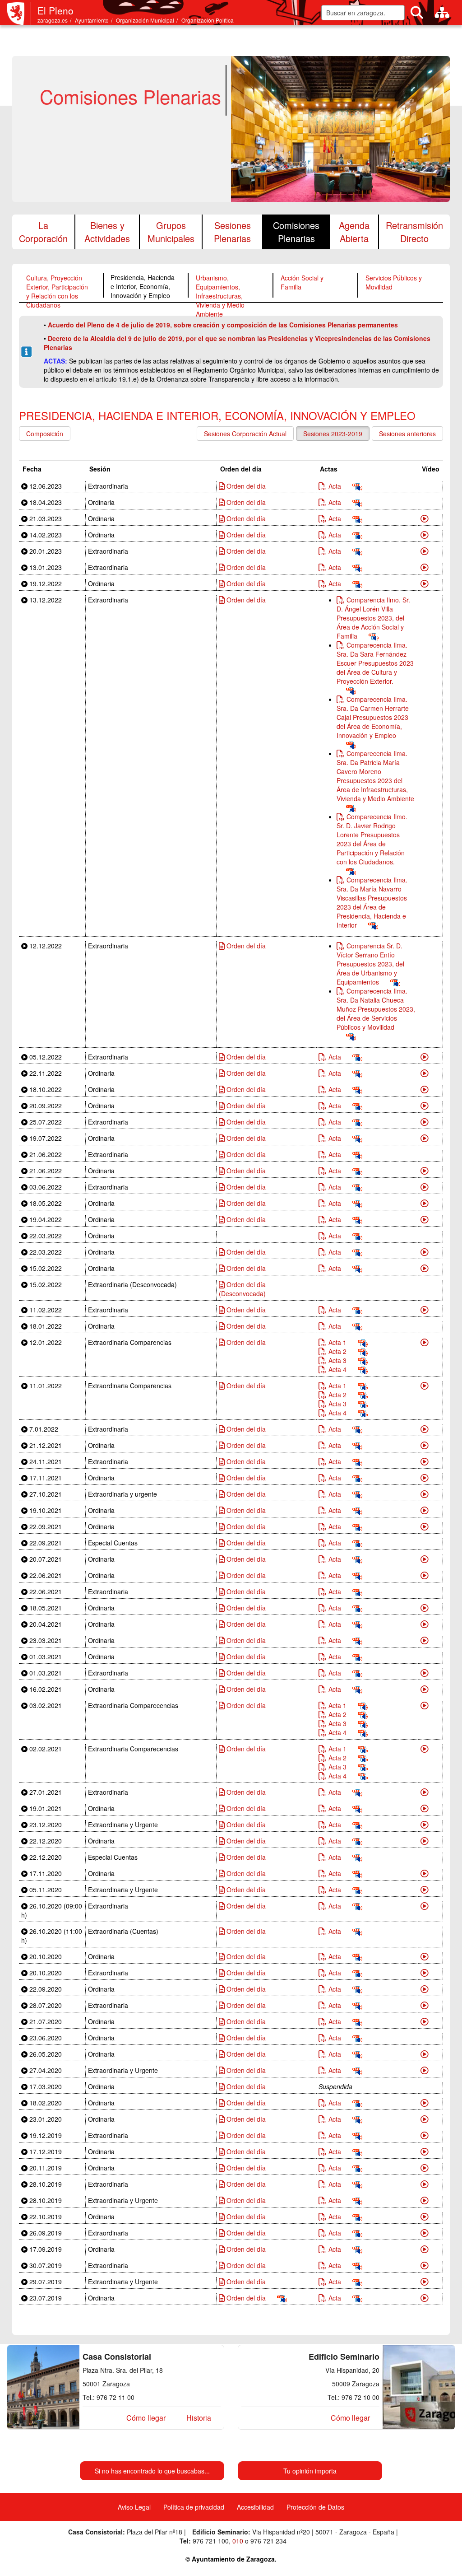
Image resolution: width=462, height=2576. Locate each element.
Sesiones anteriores (407, 434)
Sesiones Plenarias (232, 232)
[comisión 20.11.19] (425, 2168)
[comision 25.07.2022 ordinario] (425, 1122)
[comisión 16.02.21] (425, 1689)
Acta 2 (337, 1351)
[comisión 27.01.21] (425, 1792)
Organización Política (208, 20)
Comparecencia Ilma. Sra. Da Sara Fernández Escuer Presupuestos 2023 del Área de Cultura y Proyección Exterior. (375, 663)
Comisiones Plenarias (296, 232)
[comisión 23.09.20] (425, 1989)
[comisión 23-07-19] (425, 2298)
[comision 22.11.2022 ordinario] (425, 1073)
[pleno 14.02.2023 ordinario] (425, 535)
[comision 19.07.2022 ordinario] (425, 1138)
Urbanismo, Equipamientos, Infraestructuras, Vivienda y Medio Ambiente (220, 296)
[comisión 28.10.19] (425, 2184)
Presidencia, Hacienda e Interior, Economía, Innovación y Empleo (143, 286)
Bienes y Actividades (107, 232)
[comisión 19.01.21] (425, 1808)
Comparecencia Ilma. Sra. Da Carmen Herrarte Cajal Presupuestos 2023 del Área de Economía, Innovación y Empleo (373, 717)
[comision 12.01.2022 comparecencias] (425, 1342)
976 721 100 (211, 2541)
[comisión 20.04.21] (425, 1624)
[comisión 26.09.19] (425, 2233)
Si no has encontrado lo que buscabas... (152, 2471)
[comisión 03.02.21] (425, 1705)
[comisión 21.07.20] (425, 2021)
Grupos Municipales (171, 232)
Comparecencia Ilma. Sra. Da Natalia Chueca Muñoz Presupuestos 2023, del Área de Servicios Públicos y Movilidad (376, 1009)
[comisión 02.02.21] (425, 1749)
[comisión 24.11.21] (425, 1461)
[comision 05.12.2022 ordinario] (425, 1057)
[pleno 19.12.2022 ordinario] (425, 583)
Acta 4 (337, 1369)
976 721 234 (268, 2541)
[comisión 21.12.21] (425, 1445)
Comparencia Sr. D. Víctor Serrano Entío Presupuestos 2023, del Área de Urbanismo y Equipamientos (370, 964)
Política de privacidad (194, 2507)
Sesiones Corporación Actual (245, 434)
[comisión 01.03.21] (425, 1673)
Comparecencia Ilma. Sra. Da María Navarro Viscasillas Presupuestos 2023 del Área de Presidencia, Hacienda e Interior (372, 902)
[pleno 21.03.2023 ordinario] (425, 518)
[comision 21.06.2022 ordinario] (425, 1171)
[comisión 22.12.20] (425, 1841)
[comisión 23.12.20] (425, 1825)
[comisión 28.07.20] (425, 2005)
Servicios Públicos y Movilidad (394, 282)
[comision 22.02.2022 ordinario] (425, 1252)
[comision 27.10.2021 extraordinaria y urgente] (425, 1494)
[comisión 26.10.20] (425, 1906)
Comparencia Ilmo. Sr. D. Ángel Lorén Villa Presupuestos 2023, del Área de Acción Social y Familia (373, 618)
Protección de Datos (315, 2507)
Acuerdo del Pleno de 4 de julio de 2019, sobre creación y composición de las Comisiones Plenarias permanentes (223, 325)
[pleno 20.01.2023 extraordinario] (425, 551)
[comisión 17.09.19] (425, 2249)
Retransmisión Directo (414, 232)
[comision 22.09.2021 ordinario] (425, 1526)
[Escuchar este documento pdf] (357, 486)
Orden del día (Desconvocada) (242, 1289)
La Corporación (43, 232)
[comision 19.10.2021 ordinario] (425, 1510)
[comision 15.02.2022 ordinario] (425, 1268)
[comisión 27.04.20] (425, 2070)
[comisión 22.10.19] (425, 2217)
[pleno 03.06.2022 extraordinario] (425, 1187)
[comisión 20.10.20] (425, 1956)
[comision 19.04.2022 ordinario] (425, 1219)
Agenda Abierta (354, 232)
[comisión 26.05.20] (425, 2054)
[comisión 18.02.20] (425, 2103)
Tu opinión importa (310, 2471)
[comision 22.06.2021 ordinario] (425, 1575)
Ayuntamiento (92, 20)
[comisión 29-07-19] (425, 2282)
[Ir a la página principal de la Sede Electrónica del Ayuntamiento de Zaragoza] (19, 14)
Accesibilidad (255, 2507)
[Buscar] (417, 13)
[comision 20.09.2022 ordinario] (425, 1106)
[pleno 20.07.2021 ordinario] (425, 1559)
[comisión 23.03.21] (425, 1640)
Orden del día (245, 486)
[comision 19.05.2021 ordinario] (425, 1608)
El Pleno (55, 10)
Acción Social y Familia (302, 282)
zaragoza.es (53, 20)
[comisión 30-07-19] (425, 2265)
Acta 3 (337, 1360)
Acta (335, 486)
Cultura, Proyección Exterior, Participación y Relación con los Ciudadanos (57, 291)
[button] (146, 2418)
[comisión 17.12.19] (425, 2151)
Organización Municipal (145, 20)
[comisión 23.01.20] (425, 2119)
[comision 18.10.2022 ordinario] (425, 1089)
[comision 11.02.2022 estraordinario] (425, 1310)
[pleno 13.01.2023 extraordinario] (425, 567)
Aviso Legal (134, 2507)
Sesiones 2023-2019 (333, 434)
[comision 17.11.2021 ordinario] (425, 1478)
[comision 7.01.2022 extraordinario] (425, 1429)
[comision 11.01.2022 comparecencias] (425, 1386)
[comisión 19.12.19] (425, 2135)
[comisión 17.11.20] (425, 1873)
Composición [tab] (45, 434)
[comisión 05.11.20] (425, 1890)
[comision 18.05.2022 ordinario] (425, 1203)
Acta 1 (337, 1342)
